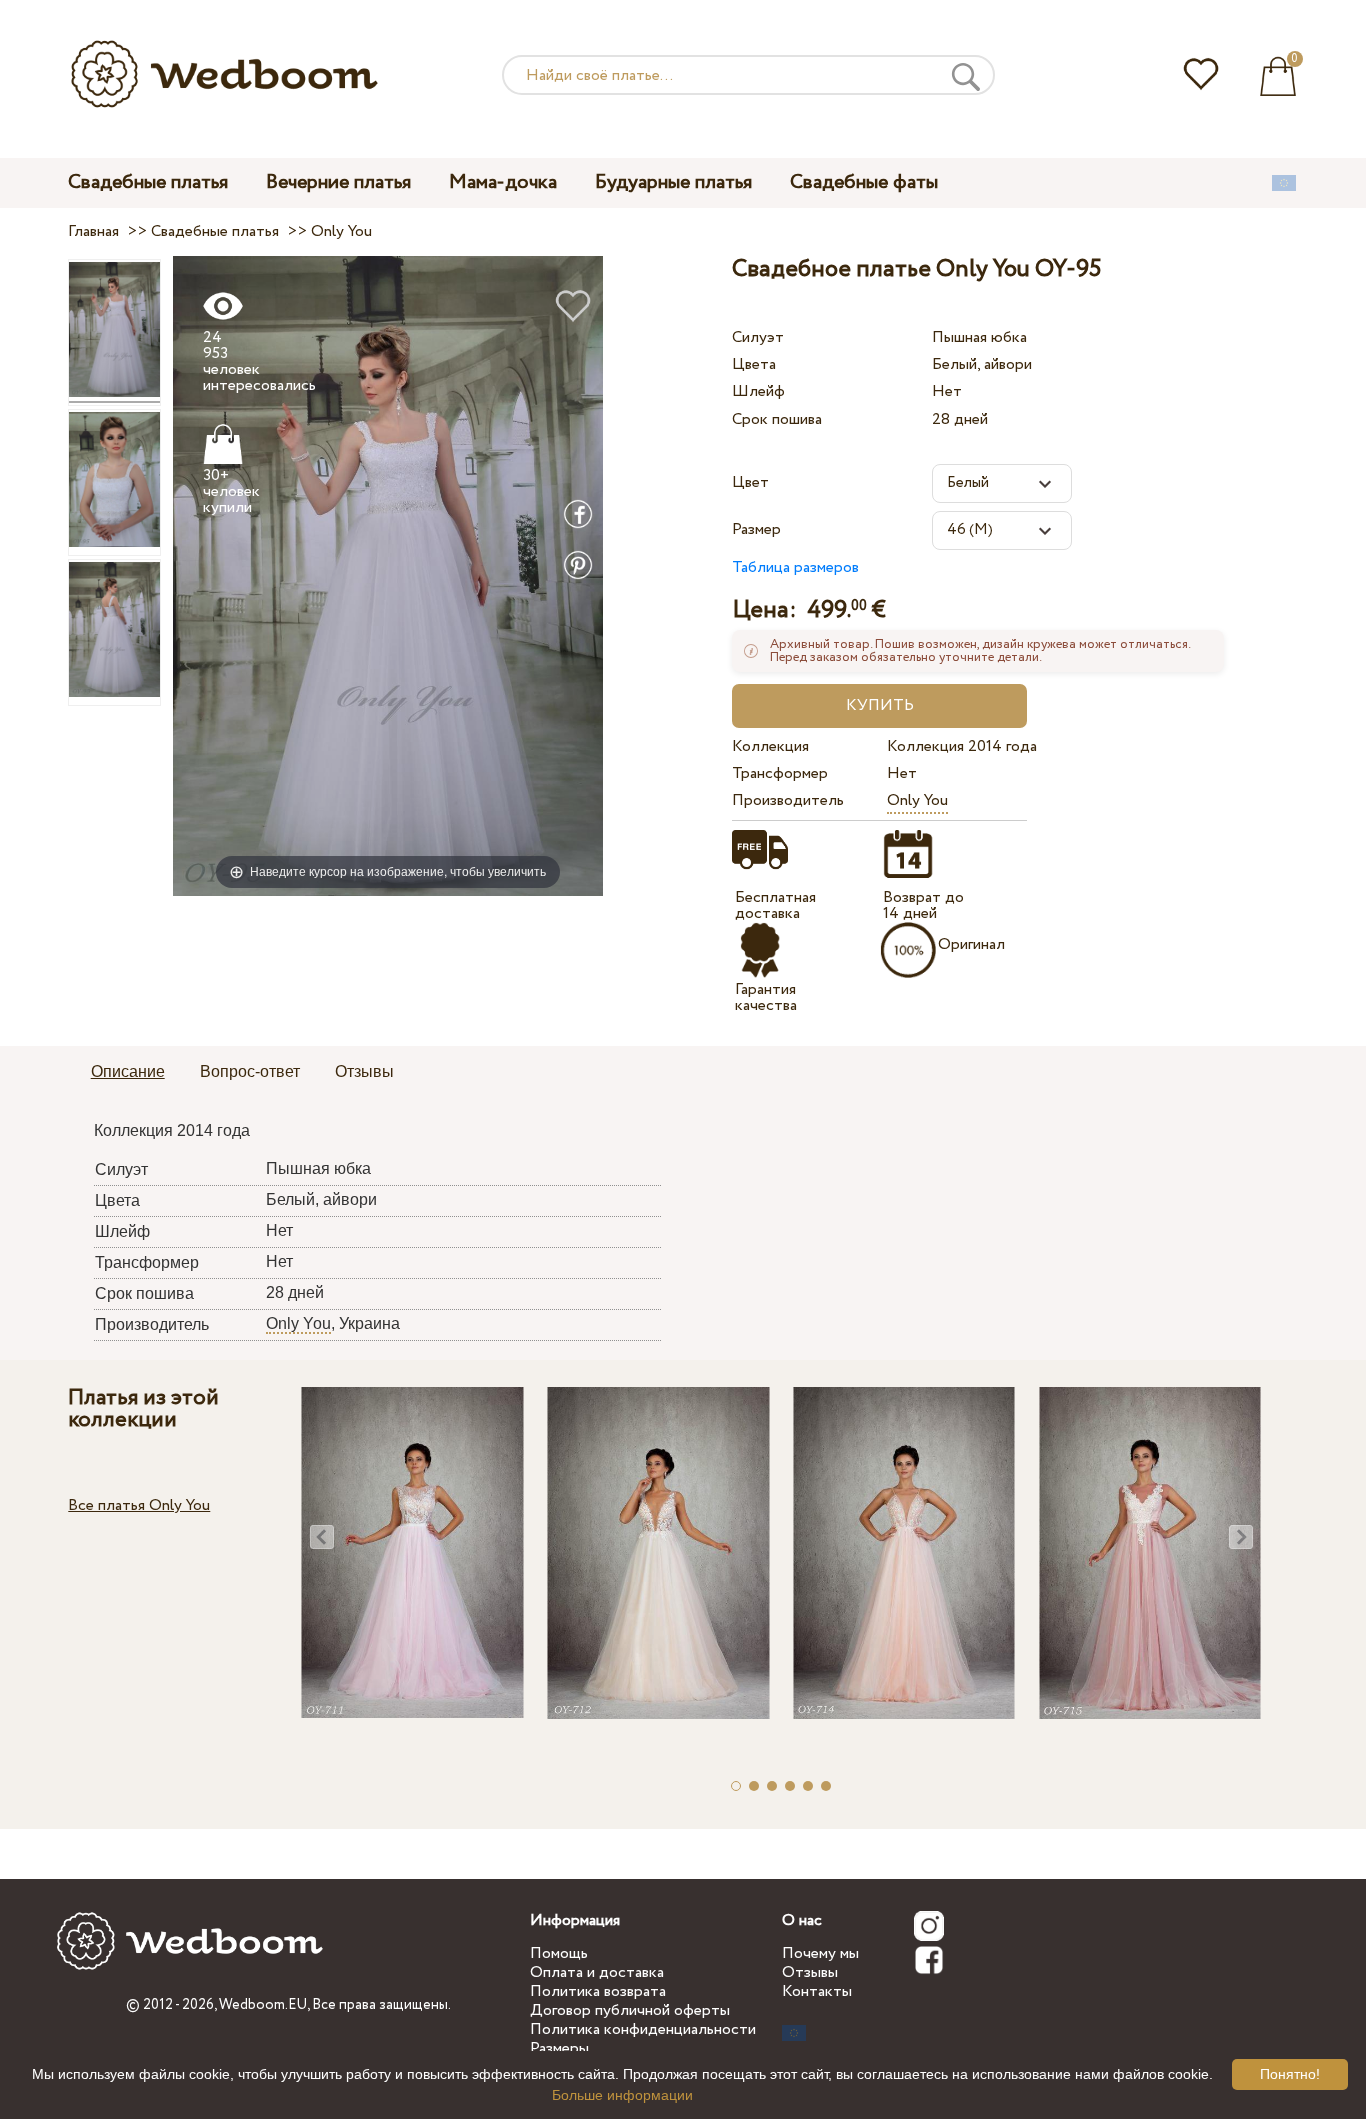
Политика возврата (598, 1991)
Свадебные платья (148, 182)
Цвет (750, 482)
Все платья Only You (139, 1505)
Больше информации (622, 2095)
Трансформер (780, 773)
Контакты (817, 1991)
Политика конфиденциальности (643, 2029)
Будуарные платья (673, 182)
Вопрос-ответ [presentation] (250, 1071)
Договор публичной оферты (630, 2010)
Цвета (754, 364)
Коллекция (770, 746)
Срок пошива (777, 419)
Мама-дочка (503, 182)
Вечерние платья (338, 182)
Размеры (559, 2048)
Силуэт (758, 337)
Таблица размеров (795, 567)
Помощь (559, 1953)
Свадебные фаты (864, 182)
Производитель (788, 800)
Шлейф (758, 391)
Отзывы (810, 1972)
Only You (917, 800)
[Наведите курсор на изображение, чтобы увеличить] (388, 574)
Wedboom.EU (263, 2005)
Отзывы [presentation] (364, 1071)
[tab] (128, 1073)
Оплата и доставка (597, 1972)
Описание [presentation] (128, 1071)
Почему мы (820, 1953)
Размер (756, 529)
